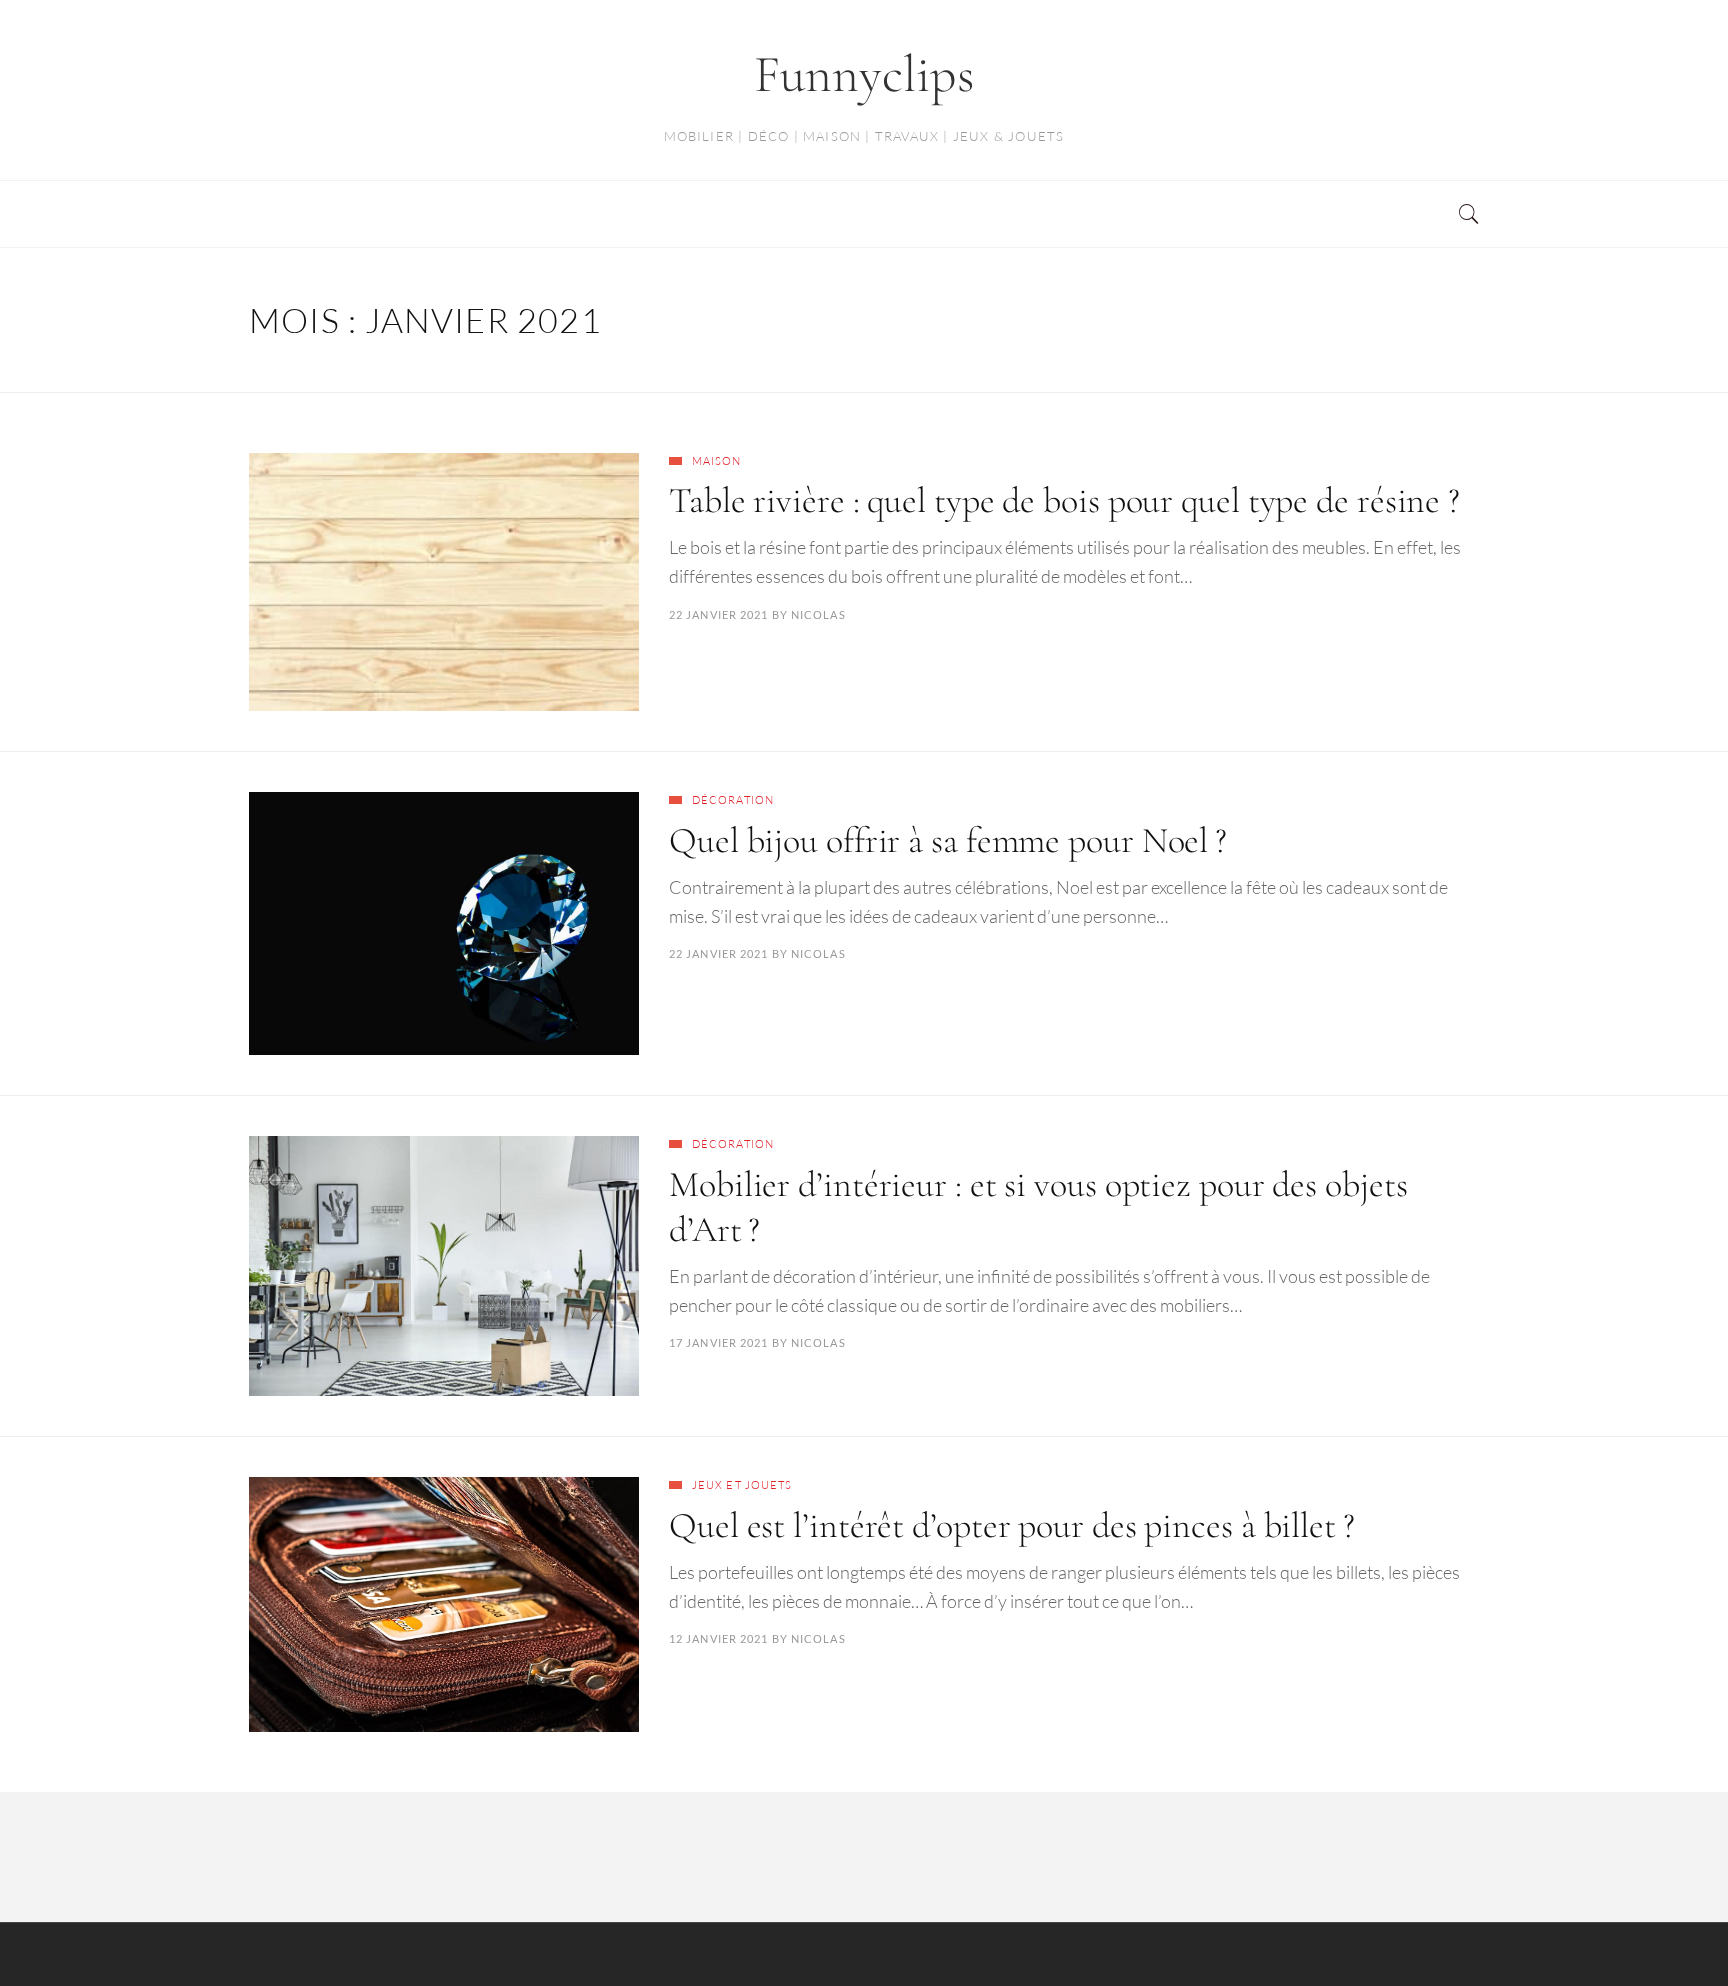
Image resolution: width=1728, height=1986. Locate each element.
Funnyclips (864, 74)
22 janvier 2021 (719, 614)
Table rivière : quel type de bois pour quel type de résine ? (1064, 500)
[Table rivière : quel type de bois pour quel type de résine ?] (444, 582)
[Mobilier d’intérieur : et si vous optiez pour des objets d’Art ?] (444, 1266)
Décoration (733, 800)
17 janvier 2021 (719, 1342)
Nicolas (818, 614)
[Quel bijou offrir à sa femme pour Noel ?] (444, 923)
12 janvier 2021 (719, 1638)
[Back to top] (1664, 1927)
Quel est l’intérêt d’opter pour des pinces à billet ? (1012, 1525)
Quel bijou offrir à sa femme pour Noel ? (948, 840)
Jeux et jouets (742, 1485)
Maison (717, 461)
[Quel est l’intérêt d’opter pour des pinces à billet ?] (444, 1604)
